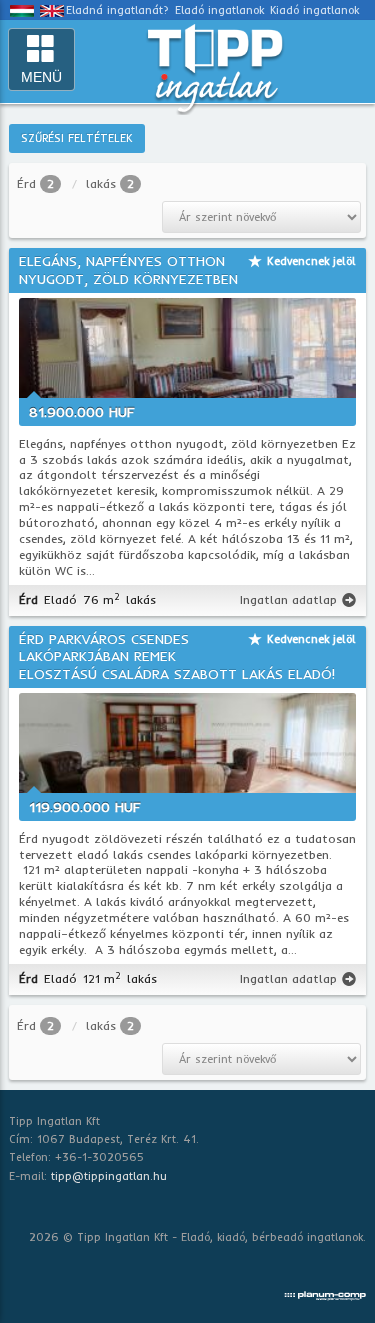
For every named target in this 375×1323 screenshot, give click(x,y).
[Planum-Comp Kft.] (325, 1292)
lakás (101, 183)
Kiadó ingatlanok (314, 10)
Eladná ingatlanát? (117, 10)
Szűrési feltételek (77, 138)
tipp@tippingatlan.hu (109, 1176)
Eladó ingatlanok (219, 10)
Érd (26, 183)
